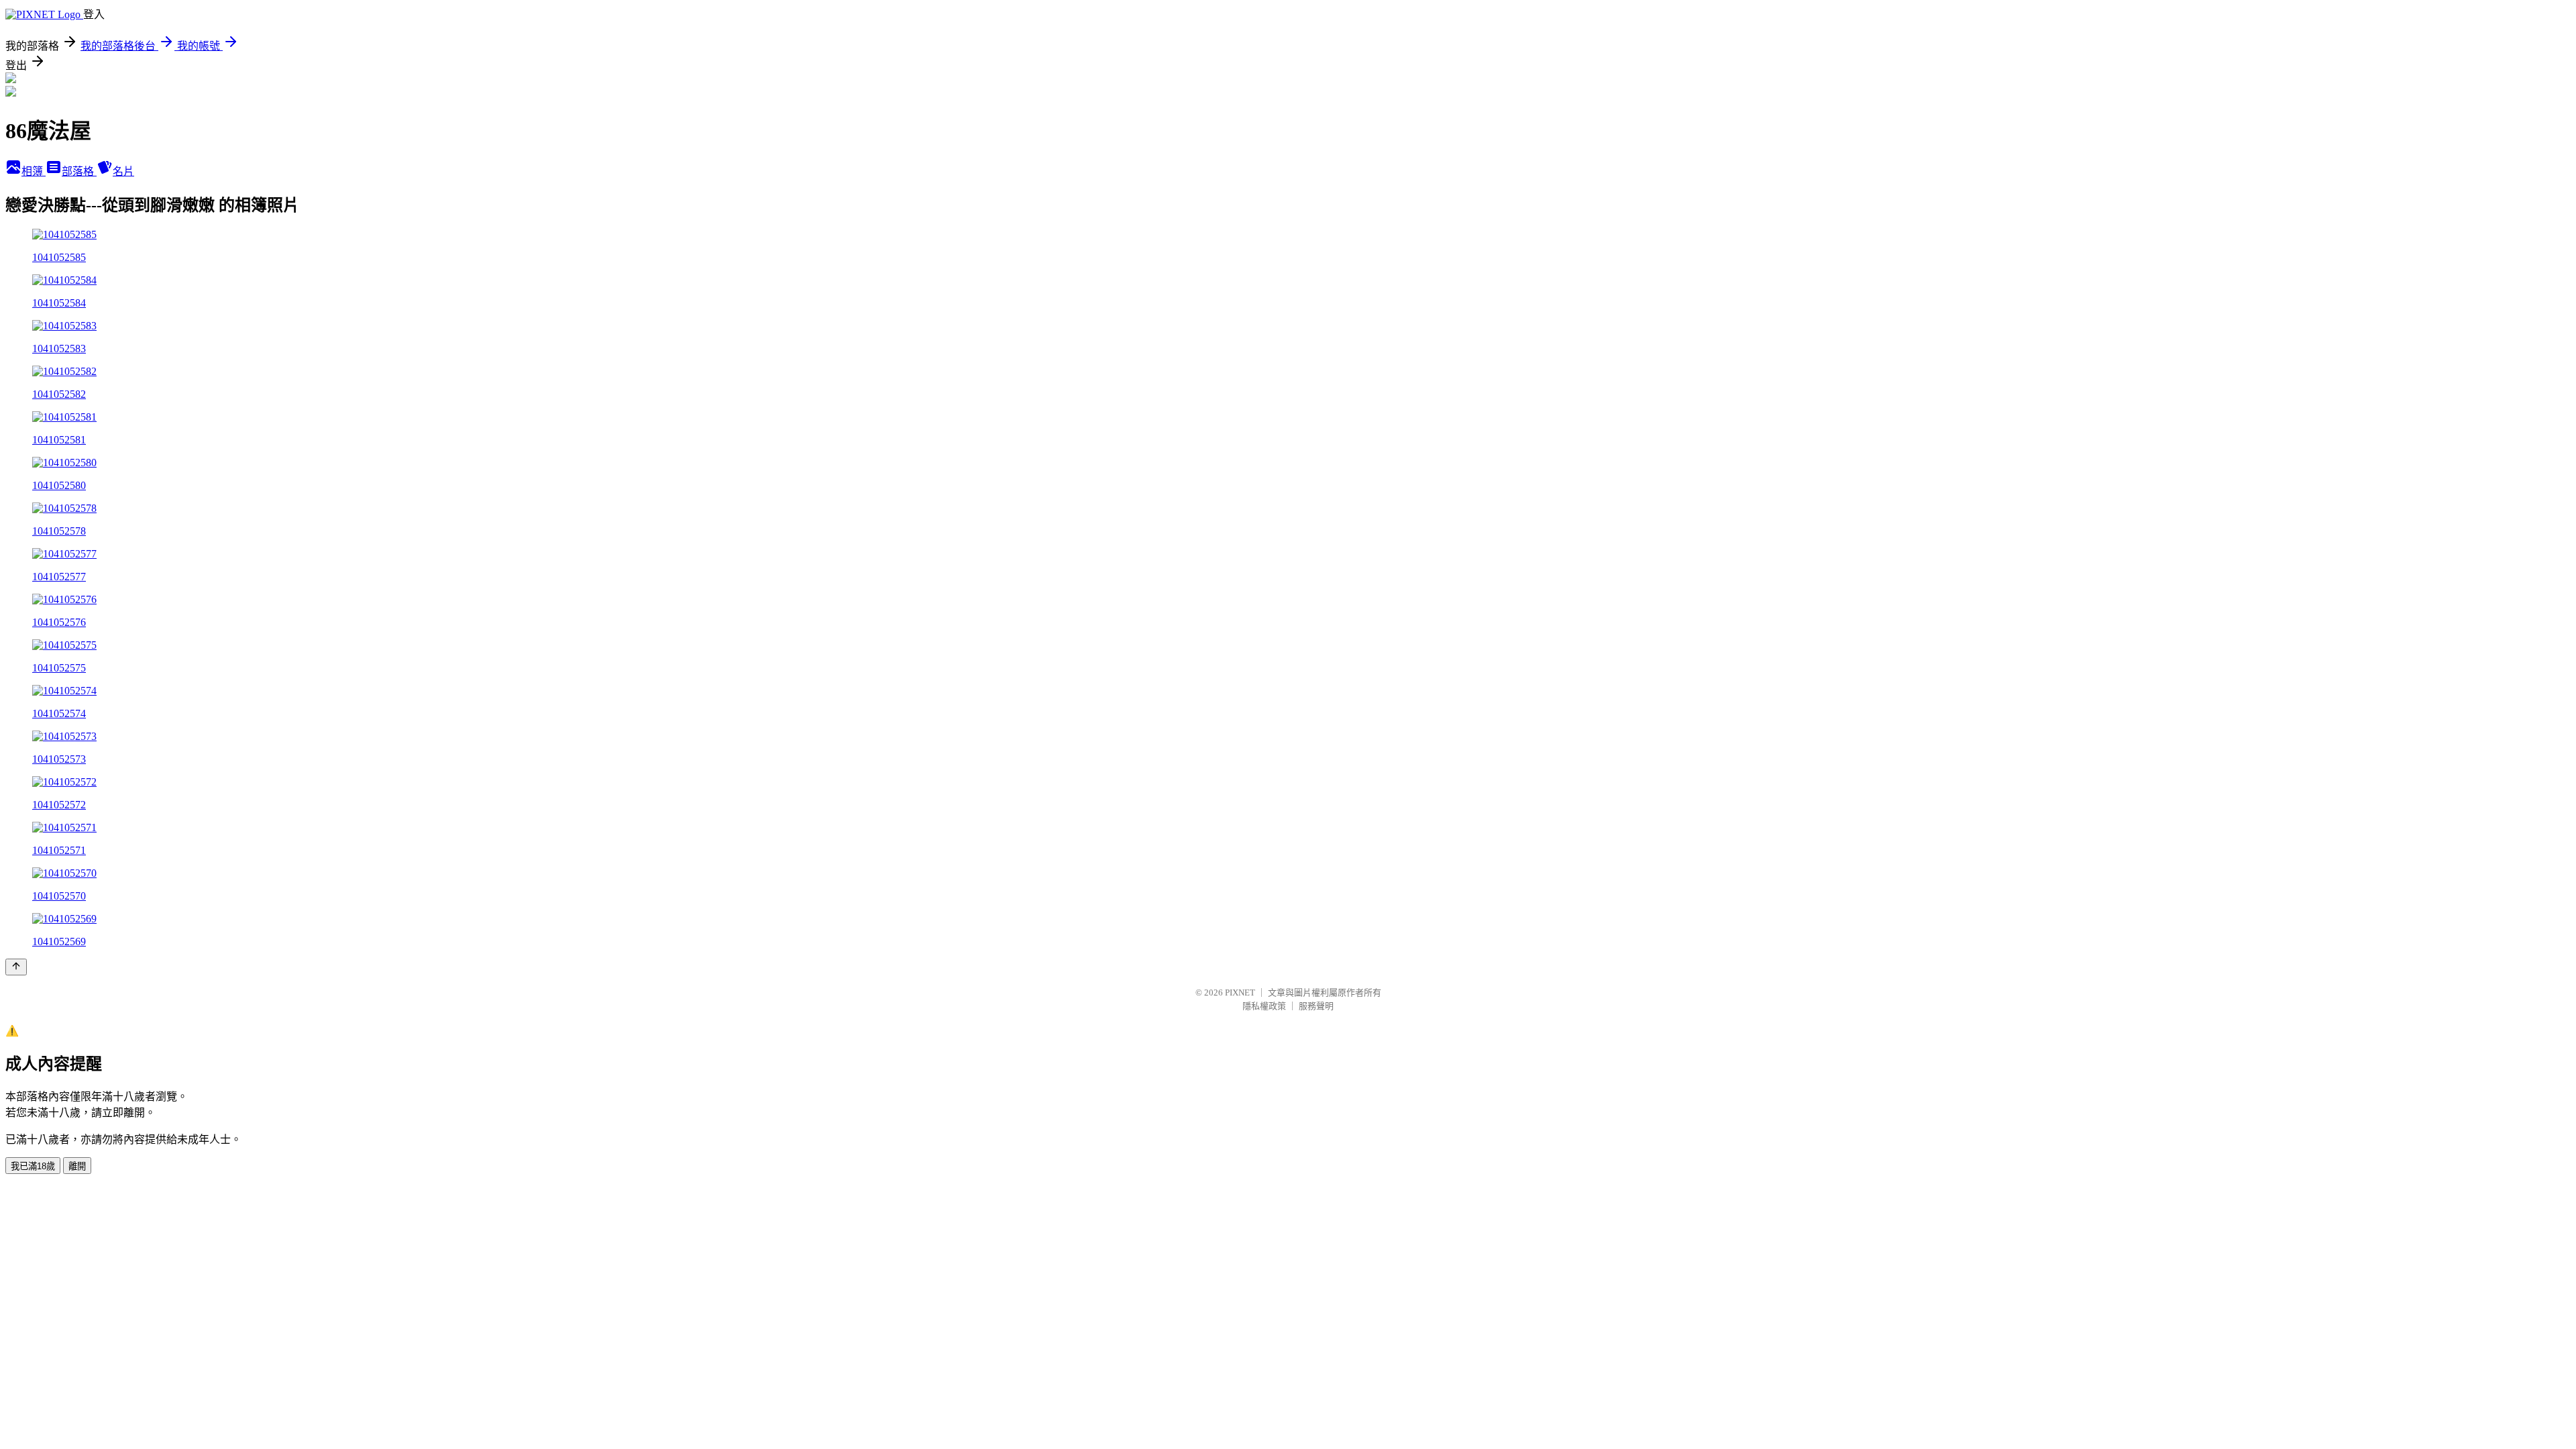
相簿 (34, 171)
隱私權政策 (1264, 1006)
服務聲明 (1316, 1006)
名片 (123, 171)
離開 (77, 1166)
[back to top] (16, 967)
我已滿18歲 (33, 1166)
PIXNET (1240, 992)
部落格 (79, 171)
